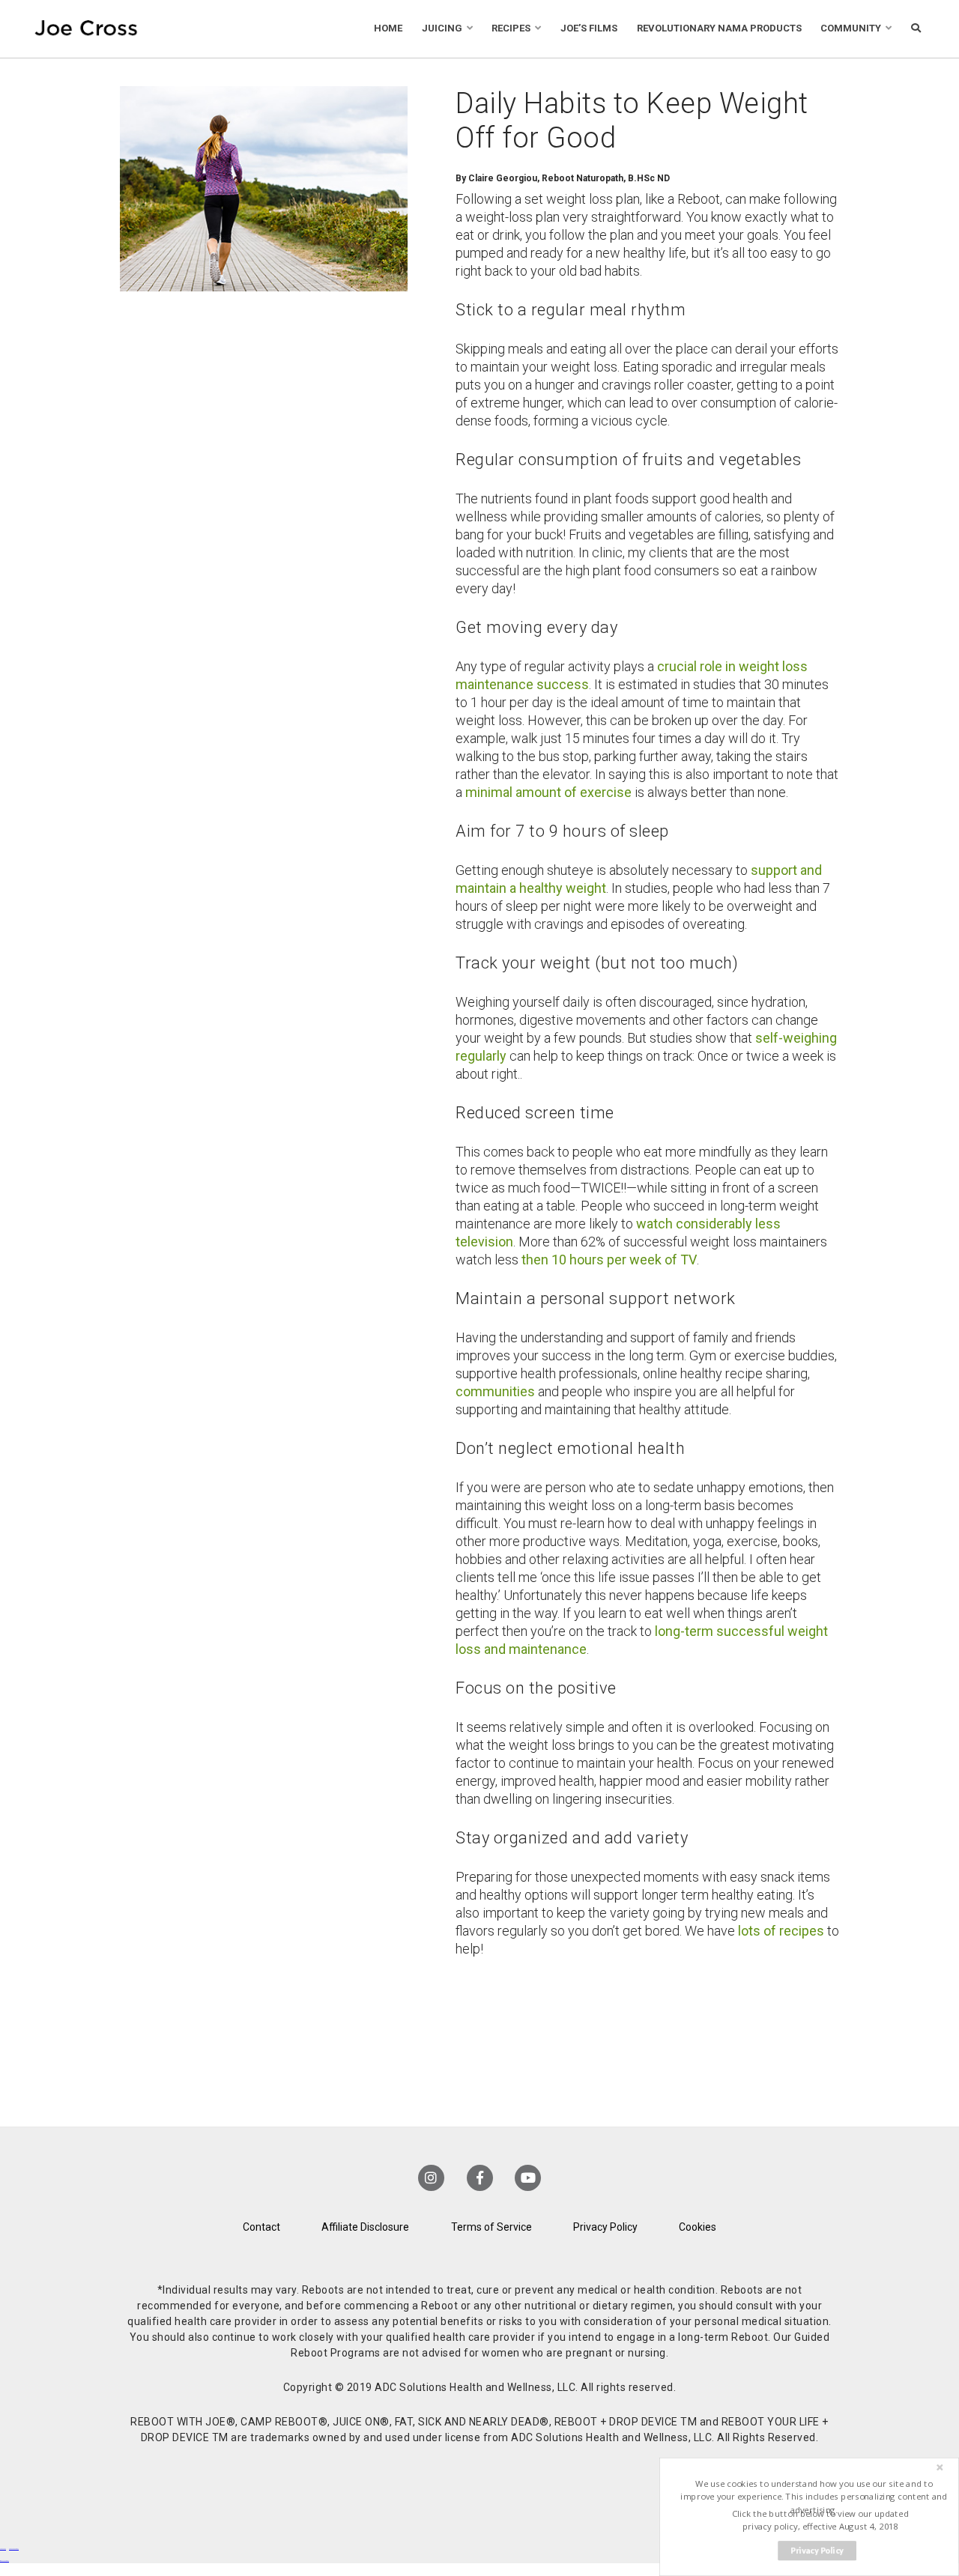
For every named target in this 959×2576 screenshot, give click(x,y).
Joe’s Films (589, 28)
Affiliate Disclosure (365, 2227)
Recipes (511, 28)
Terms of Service (491, 2227)
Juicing (442, 28)
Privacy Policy (605, 2227)
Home (388, 28)
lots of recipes (781, 1931)
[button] (814, 2497)
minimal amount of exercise (548, 792)
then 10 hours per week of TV (609, 1260)
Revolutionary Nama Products (719, 28)
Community (851, 28)
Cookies (698, 2227)
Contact (261, 2227)
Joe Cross (86, 29)
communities (495, 1391)
